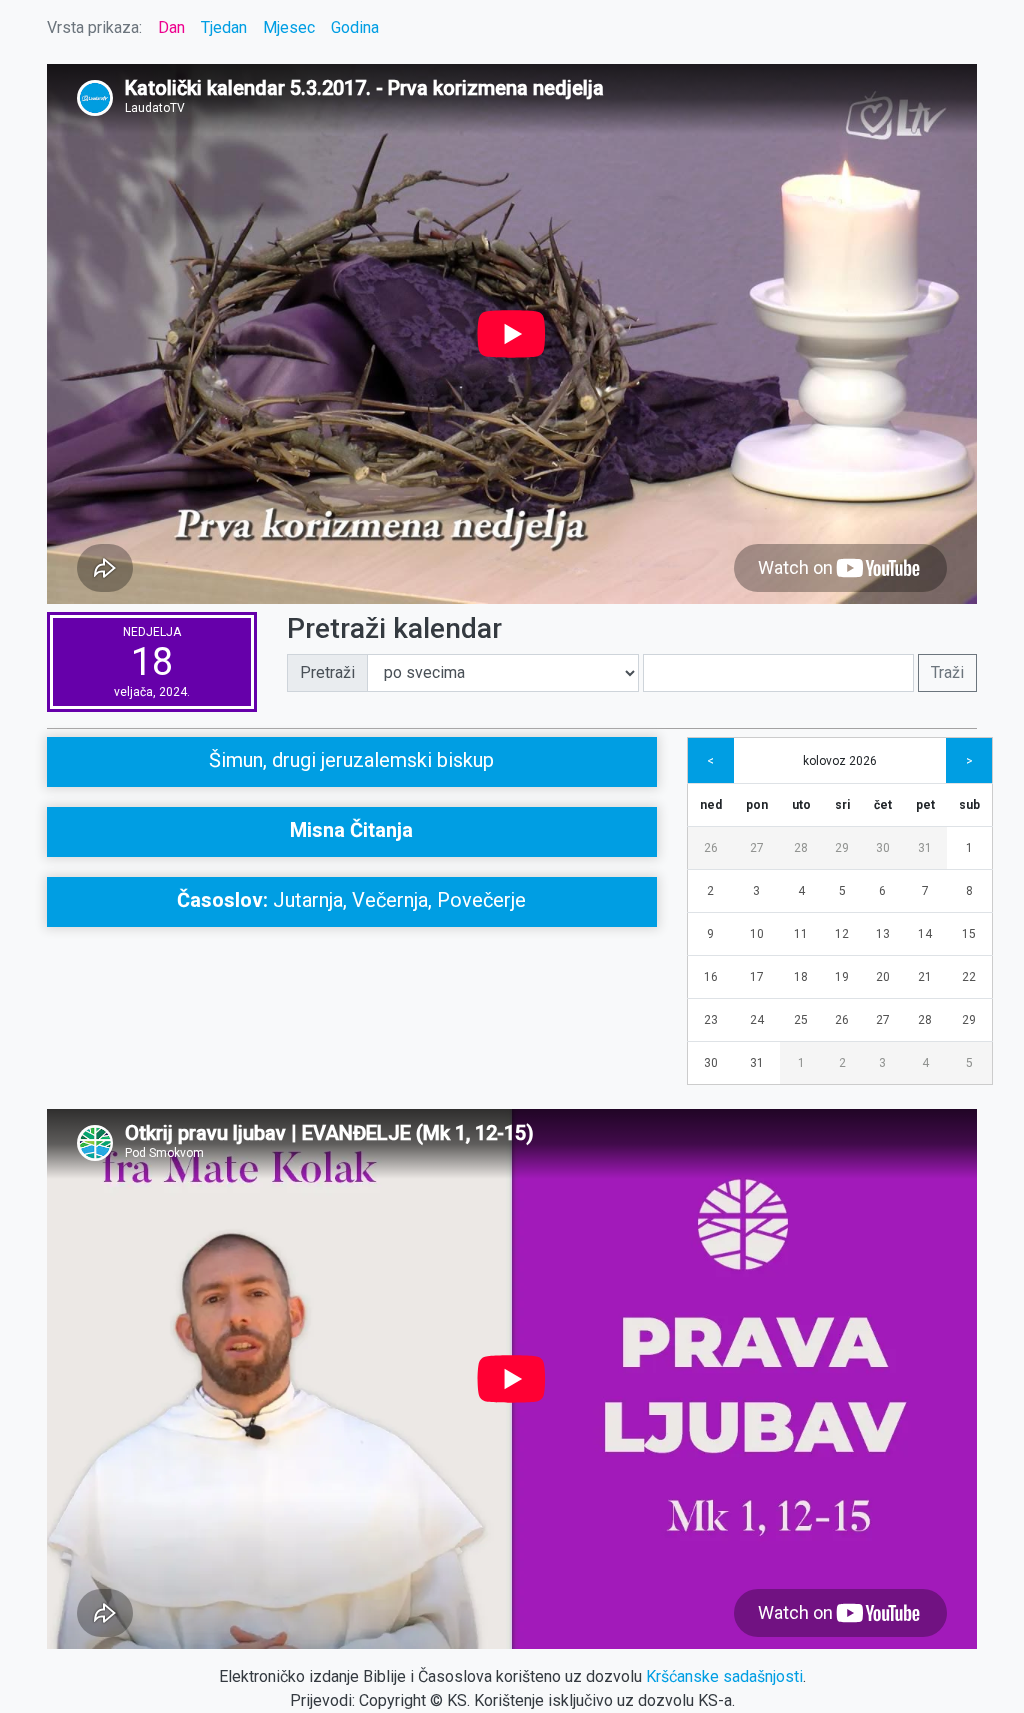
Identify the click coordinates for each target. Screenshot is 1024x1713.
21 (925, 977)
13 (883, 934)
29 (842, 848)
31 (925, 848)
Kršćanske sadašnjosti (724, 1676)
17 (757, 977)
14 (925, 934)
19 (842, 977)
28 (801, 848)
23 (711, 1020)
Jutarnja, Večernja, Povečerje (351, 900)
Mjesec (289, 27)
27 (757, 848)
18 (801, 977)
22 (969, 977)
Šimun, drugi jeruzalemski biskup (351, 760)
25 (801, 1020)
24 (757, 1020)
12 (842, 934)
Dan (171, 27)
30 (883, 848)
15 (969, 934)
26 (711, 848)
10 (757, 934)
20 (883, 977)
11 (801, 934)
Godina (355, 27)
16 (711, 977)
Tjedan (224, 27)
